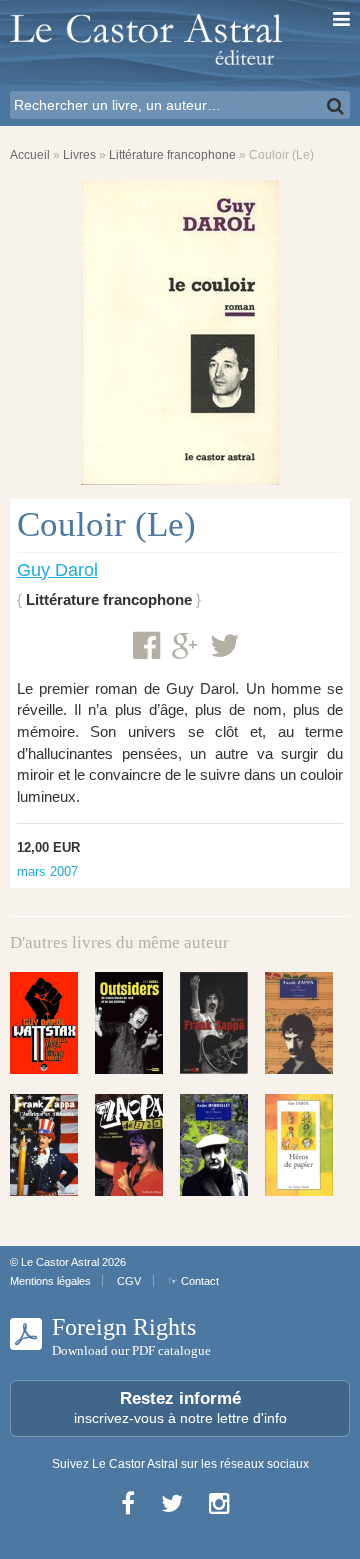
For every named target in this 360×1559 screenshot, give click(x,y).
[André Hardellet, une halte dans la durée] (214, 1145)
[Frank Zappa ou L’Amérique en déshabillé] (44, 1145)
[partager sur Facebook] (146, 646)
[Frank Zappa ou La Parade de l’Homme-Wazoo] (299, 1023)
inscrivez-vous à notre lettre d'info (180, 1407)
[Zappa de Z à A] (129, 1145)
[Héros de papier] (299, 1145)
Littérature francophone (172, 155)
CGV (129, 1281)
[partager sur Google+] (185, 647)
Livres (79, 155)
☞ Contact (193, 1281)
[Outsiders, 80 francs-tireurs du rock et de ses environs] (129, 1023)
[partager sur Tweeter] (225, 646)
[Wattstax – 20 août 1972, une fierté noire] (44, 1023)
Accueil (30, 155)
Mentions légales (50, 1281)
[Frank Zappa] (214, 1023)
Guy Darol (57, 570)
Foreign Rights (131, 1336)
